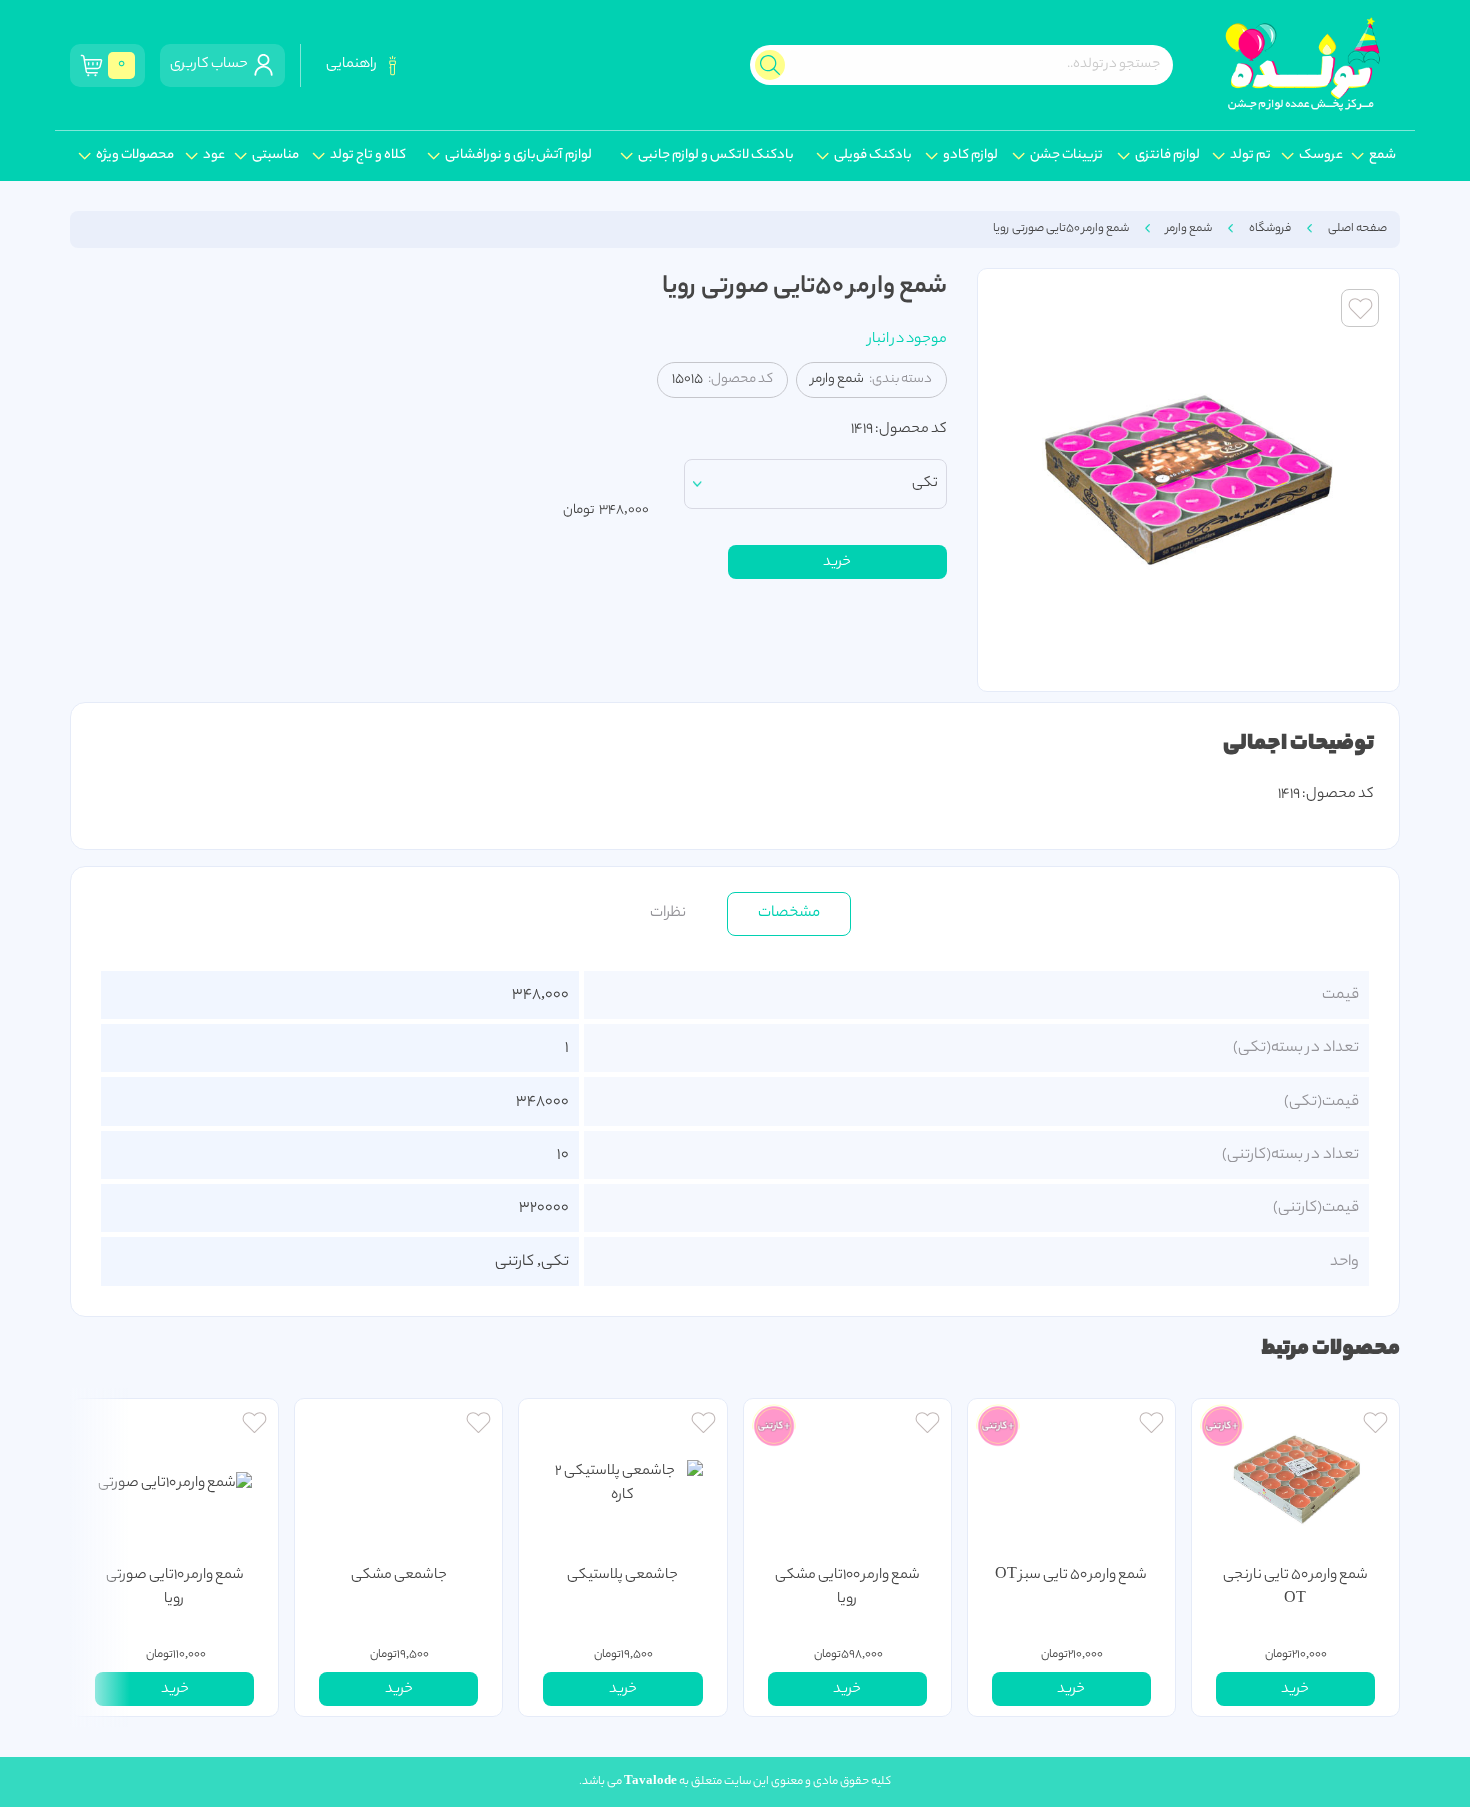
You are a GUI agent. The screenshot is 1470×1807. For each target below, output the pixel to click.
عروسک (1321, 156)
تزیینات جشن (1066, 156)
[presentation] (100, 1557)
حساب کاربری (211, 65)
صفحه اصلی (1357, 229)
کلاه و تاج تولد (368, 156)
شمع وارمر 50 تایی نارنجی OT (1295, 1588)
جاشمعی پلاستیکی (622, 1576)
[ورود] (1375, 1425)
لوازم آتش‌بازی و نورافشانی (518, 156)
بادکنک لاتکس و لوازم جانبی (716, 156)
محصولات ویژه (135, 156)
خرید (837, 563)
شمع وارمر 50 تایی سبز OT (1071, 1576)
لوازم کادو (970, 156)
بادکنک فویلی (873, 156)
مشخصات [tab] (789, 913)
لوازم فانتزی (1167, 156)
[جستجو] (770, 65)
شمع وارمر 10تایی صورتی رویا (175, 1588)
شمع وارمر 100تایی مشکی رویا (847, 1588)
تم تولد (1250, 156)
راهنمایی (353, 65)
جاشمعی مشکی (399, 1576)
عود (214, 156)
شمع (1382, 156)
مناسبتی (275, 156)
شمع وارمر (1189, 229)
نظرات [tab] (668, 913)
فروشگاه (1270, 229)
